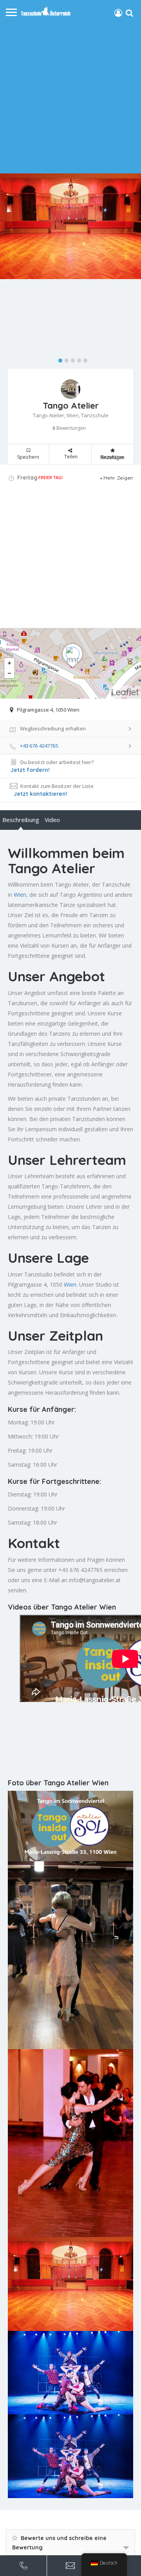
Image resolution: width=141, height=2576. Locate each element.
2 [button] (65, 359)
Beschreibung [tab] (21, 820)
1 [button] (58, 359)
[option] (70, 226)
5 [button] (83, 359)
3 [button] (71, 359)
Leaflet (125, 692)
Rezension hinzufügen (112, 457)
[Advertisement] (70, 95)
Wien (20, 895)
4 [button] (77, 359)
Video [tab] (52, 820)
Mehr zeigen (118, 478)
